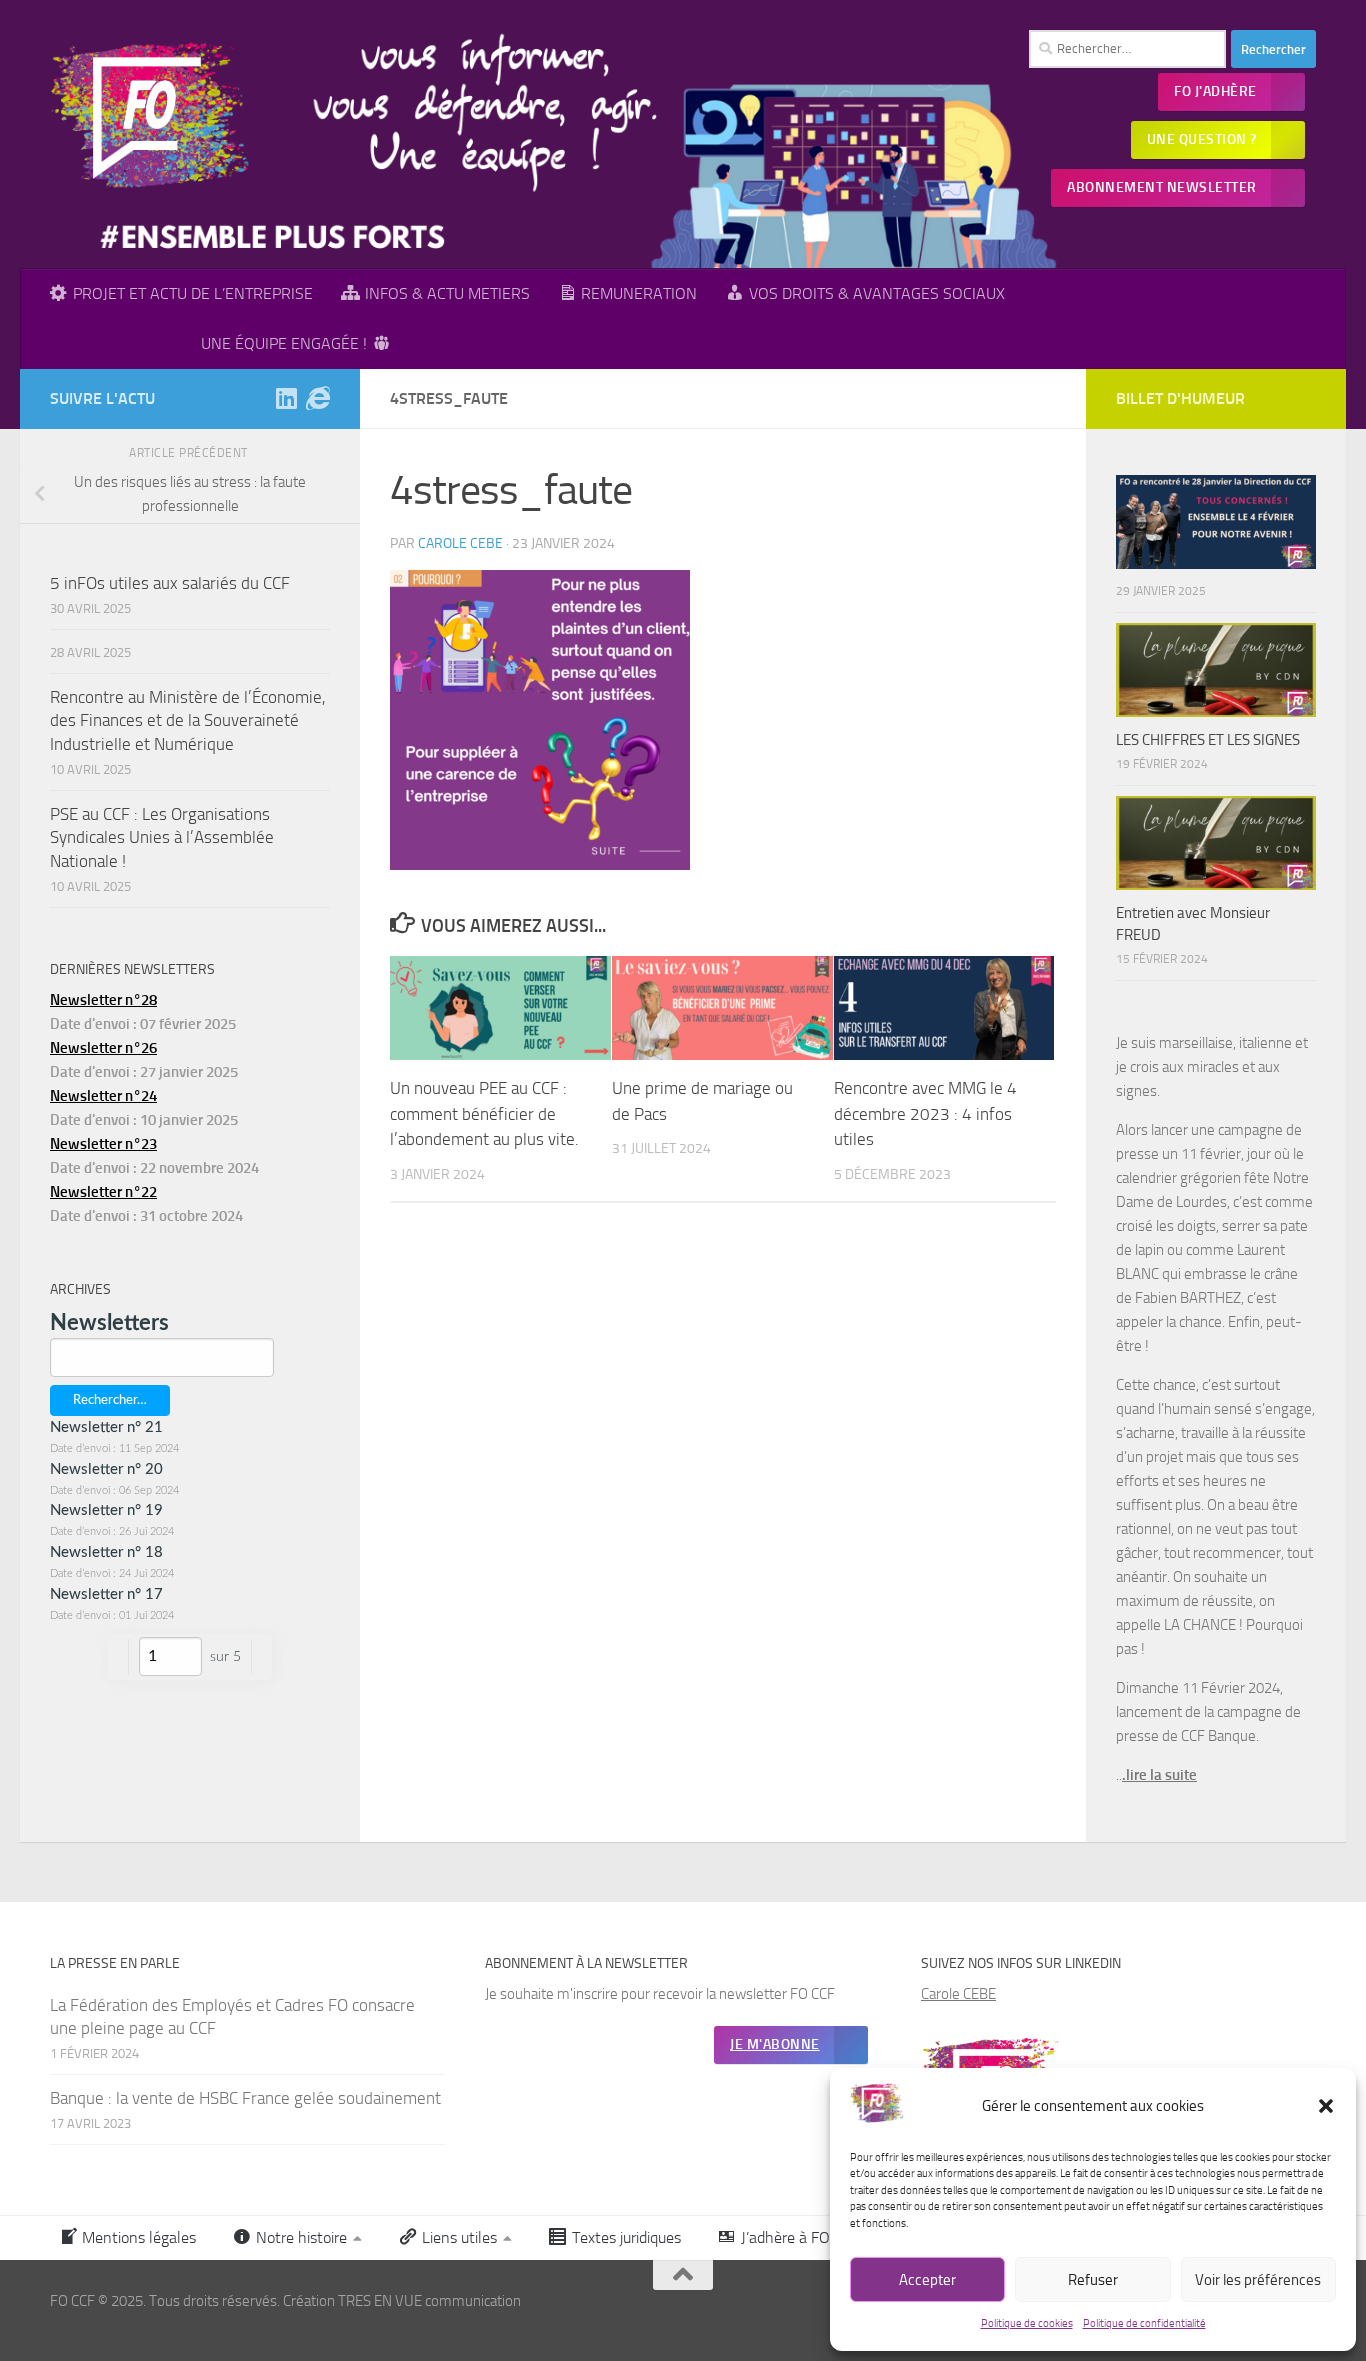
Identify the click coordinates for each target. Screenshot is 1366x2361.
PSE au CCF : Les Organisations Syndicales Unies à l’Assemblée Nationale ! (162, 837)
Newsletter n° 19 (106, 1510)
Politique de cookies (1027, 2323)
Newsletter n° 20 (106, 1469)
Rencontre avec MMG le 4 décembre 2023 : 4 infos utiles (925, 1113)
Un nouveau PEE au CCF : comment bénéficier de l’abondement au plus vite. (484, 1113)
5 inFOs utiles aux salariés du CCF (170, 583)
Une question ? (1202, 139)
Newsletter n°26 (103, 1048)
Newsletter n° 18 (106, 1552)
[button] (1326, 2106)
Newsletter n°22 (103, 1192)
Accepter (927, 2280)
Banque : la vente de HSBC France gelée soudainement (245, 2098)
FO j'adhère (1215, 91)
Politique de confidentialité (1144, 2323)
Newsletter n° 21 (106, 1427)
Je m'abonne (775, 2044)
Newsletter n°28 (103, 1000)
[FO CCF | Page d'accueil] (150, 115)
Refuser (1093, 2280)
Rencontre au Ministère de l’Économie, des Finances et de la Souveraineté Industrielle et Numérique (188, 720)
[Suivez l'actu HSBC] (318, 398)
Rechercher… (110, 1400)
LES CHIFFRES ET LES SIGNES (1208, 740)
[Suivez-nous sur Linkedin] (286, 398)
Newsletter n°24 (103, 1096)
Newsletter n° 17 (106, 1594)
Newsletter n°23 (103, 1144)
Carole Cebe (460, 543)
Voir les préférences (1258, 2280)
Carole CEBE (958, 1994)
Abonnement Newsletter (1162, 187)
